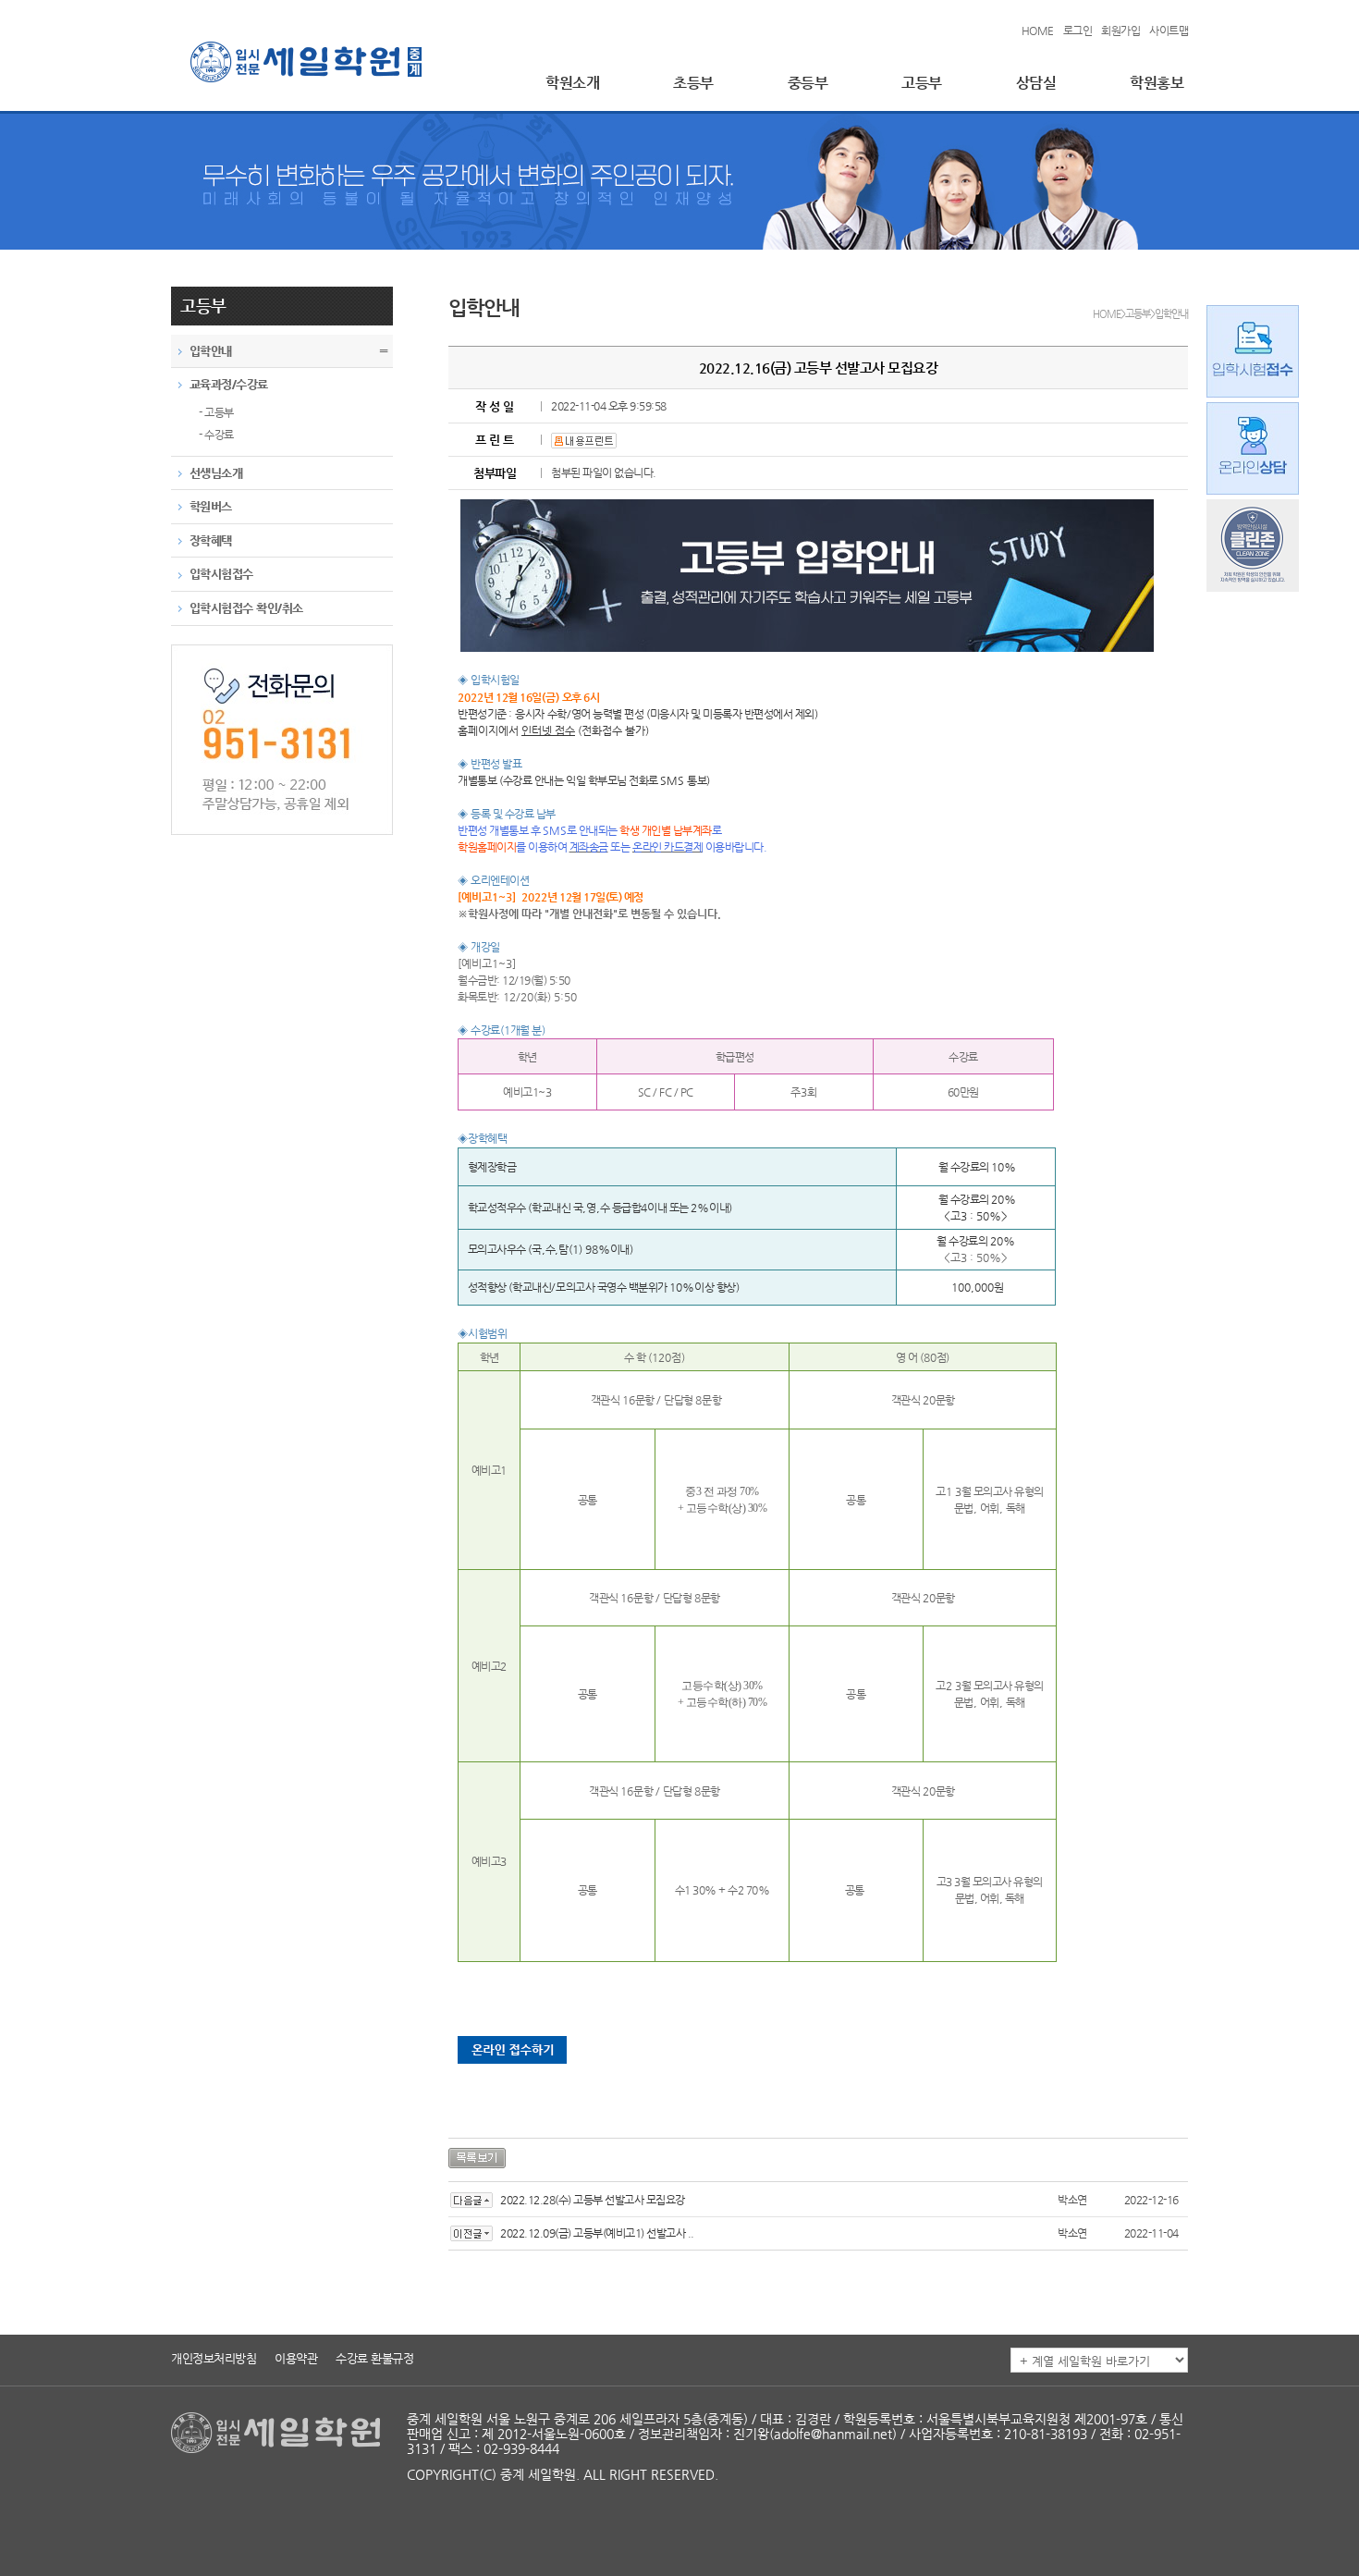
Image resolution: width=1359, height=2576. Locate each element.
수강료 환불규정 (374, 2358)
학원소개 (572, 83)
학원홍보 (1157, 83)
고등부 (922, 83)
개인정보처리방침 (214, 2358)
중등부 (808, 83)
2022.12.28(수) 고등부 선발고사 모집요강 (593, 2200)
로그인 (1078, 31)
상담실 (1036, 83)
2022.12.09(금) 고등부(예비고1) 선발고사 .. (597, 2233)
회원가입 (1120, 31)
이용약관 (296, 2358)
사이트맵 (1169, 31)
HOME (1038, 31)
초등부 (693, 83)
